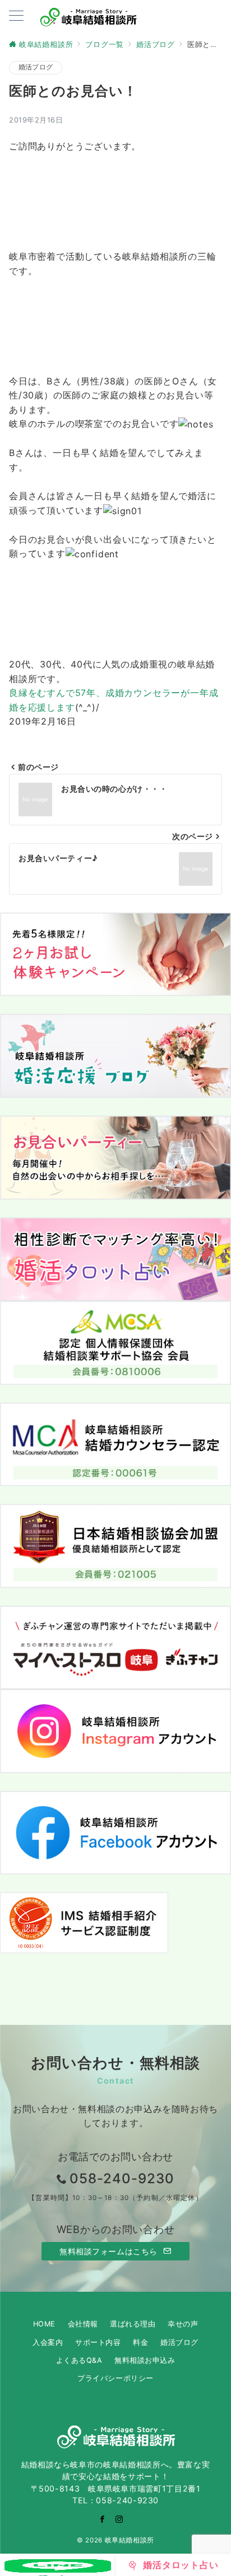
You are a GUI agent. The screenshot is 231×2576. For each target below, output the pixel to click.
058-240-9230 (122, 2178)
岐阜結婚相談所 (130, 2540)
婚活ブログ (36, 67)
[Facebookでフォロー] (103, 2519)
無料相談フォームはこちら (110, 2251)
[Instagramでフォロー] (119, 2519)
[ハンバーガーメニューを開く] (16, 17)
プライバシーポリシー (115, 2378)
